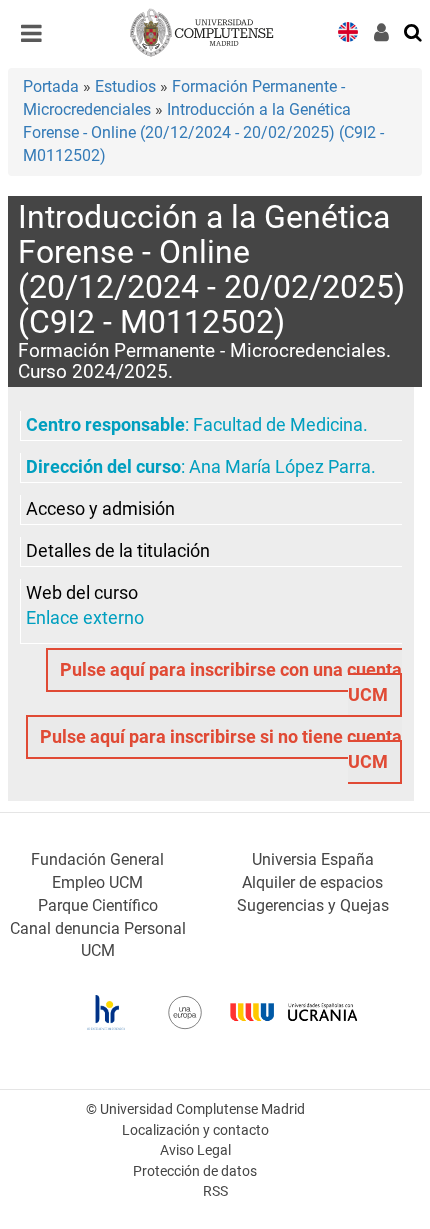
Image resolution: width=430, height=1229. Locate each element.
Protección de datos (195, 1171)
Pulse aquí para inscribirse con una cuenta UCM (231, 682)
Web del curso (82, 593)
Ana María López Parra (280, 467)
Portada (51, 86)
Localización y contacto (195, 1130)
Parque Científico (98, 905)
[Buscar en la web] (414, 31)
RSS (215, 1191)
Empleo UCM (97, 882)
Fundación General (97, 859)
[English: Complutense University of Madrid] (348, 30)
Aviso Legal (195, 1150)
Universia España (313, 859)
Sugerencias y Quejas (313, 905)
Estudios (125, 86)
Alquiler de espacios (312, 882)
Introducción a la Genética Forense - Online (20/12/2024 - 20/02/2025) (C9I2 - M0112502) (203, 132)
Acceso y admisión (100, 509)
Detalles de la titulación (118, 551)
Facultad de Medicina (278, 425)
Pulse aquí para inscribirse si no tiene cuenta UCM (221, 749)
